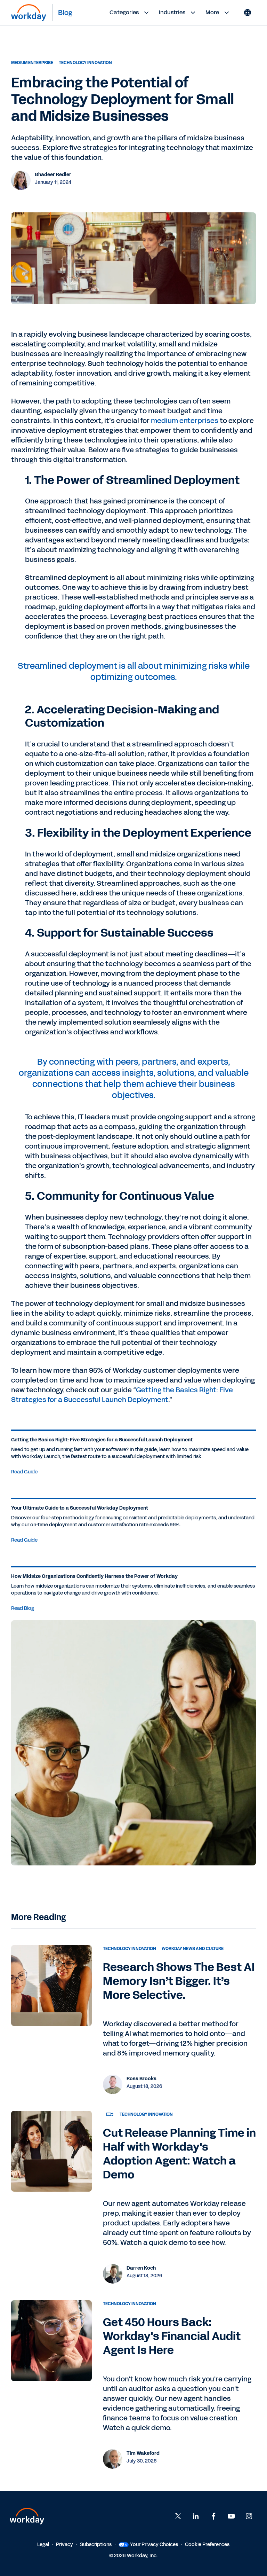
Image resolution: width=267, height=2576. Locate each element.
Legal (43, 2544)
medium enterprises (185, 421)
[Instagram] (249, 2516)
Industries (172, 12)
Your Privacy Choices (154, 2544)
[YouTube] (231, 2516)
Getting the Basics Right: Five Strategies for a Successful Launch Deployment (122, 1395)
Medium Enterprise (32, 63)
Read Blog (23, 1608)
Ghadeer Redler (53, 175)
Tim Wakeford (143, 2453)
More (212, 12)
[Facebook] (213, 2516)
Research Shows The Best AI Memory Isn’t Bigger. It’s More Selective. (179, 1981)
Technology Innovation (85, 63)
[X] (178, 2516)
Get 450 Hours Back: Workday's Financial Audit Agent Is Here (172, 2336)
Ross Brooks (141, 2079)
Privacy (64, 2544)
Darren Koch (141, 2268)
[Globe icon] (248, 13)
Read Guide (24, 1472)
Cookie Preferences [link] (207, 2544)
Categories (124, 12)
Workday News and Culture (193, 1949)
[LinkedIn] (196, 2516)
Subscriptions (96, 2544)
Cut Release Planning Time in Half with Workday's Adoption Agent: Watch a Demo (179, 2154)
